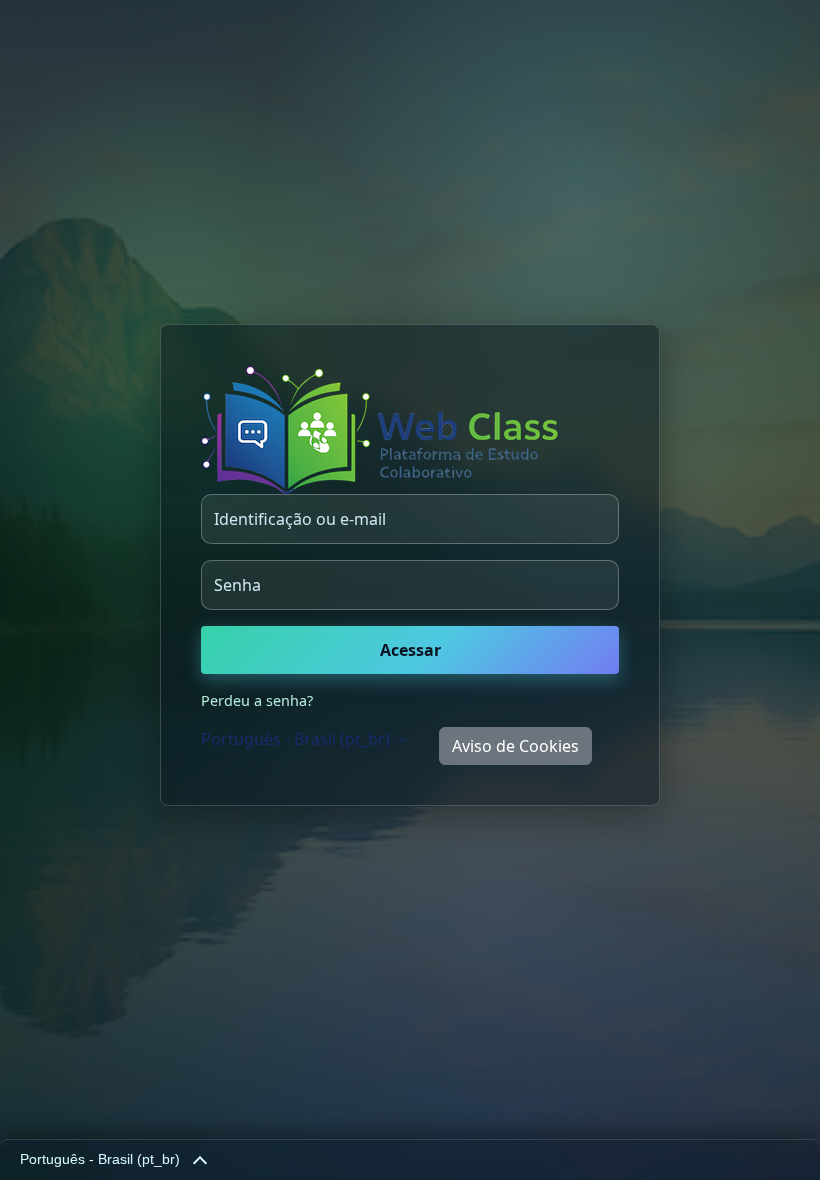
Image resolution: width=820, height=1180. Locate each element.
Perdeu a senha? (257, 700)
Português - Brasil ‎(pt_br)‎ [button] (297, 739)
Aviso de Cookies (515, 746)
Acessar (410, 650)
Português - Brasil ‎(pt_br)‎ (100, 1159)
